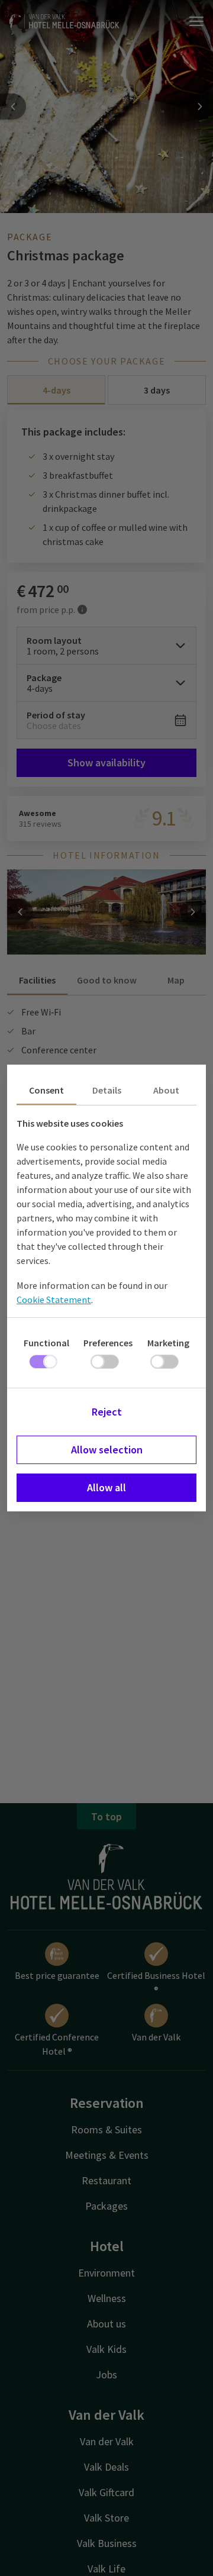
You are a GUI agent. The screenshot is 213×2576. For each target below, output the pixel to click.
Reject (107, 1412)
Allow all (106, 1487)
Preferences (108, 1343)
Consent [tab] (46, 1090)
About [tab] (166, 1090)
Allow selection (107, 1450)
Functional (46, 1343)
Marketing (168, 1343)
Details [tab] (107, 1090)
